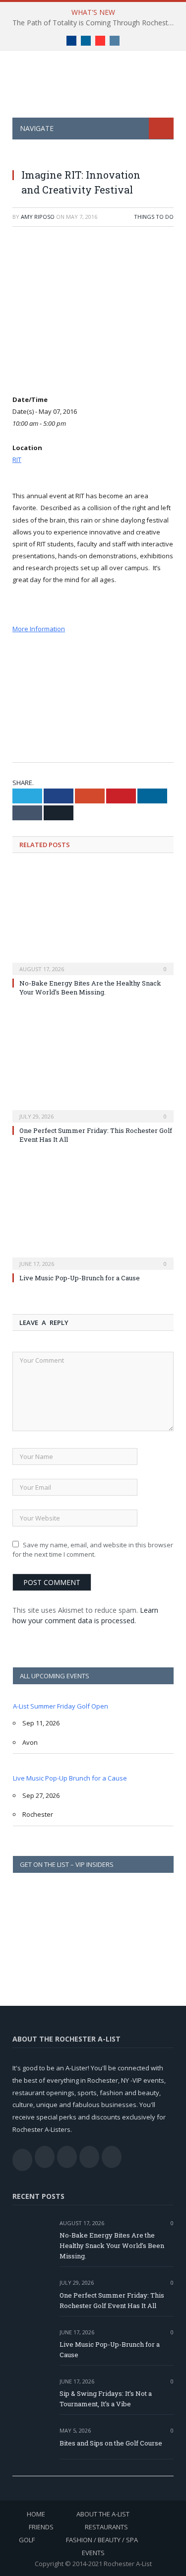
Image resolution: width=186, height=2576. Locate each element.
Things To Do (154, 217)
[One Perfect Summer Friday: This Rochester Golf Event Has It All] (93, 1067)
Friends (41, 2527)
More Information (39, 629)
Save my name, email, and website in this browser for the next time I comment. (93, 1550)
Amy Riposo (38, 217)
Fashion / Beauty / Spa (102, 2540)
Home (36, 2514)
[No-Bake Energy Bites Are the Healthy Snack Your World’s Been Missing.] (93, 920)
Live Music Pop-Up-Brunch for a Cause (80, 1278)
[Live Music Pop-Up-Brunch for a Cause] (93, 1215)
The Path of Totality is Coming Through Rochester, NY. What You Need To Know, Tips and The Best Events (95, 23)
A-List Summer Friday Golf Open (61, 1706)
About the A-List (103, 2514)
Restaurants (106, 2527)
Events (93, 2553)
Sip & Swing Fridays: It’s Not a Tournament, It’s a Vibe (106, 2399)
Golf (27, 2540)
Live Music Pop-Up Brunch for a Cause (70, 1778)
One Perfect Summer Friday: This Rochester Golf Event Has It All (112, 2300)
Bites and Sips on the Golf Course (111, 2443)
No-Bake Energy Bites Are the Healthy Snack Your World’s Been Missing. (90, 988)
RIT (17, 460)
